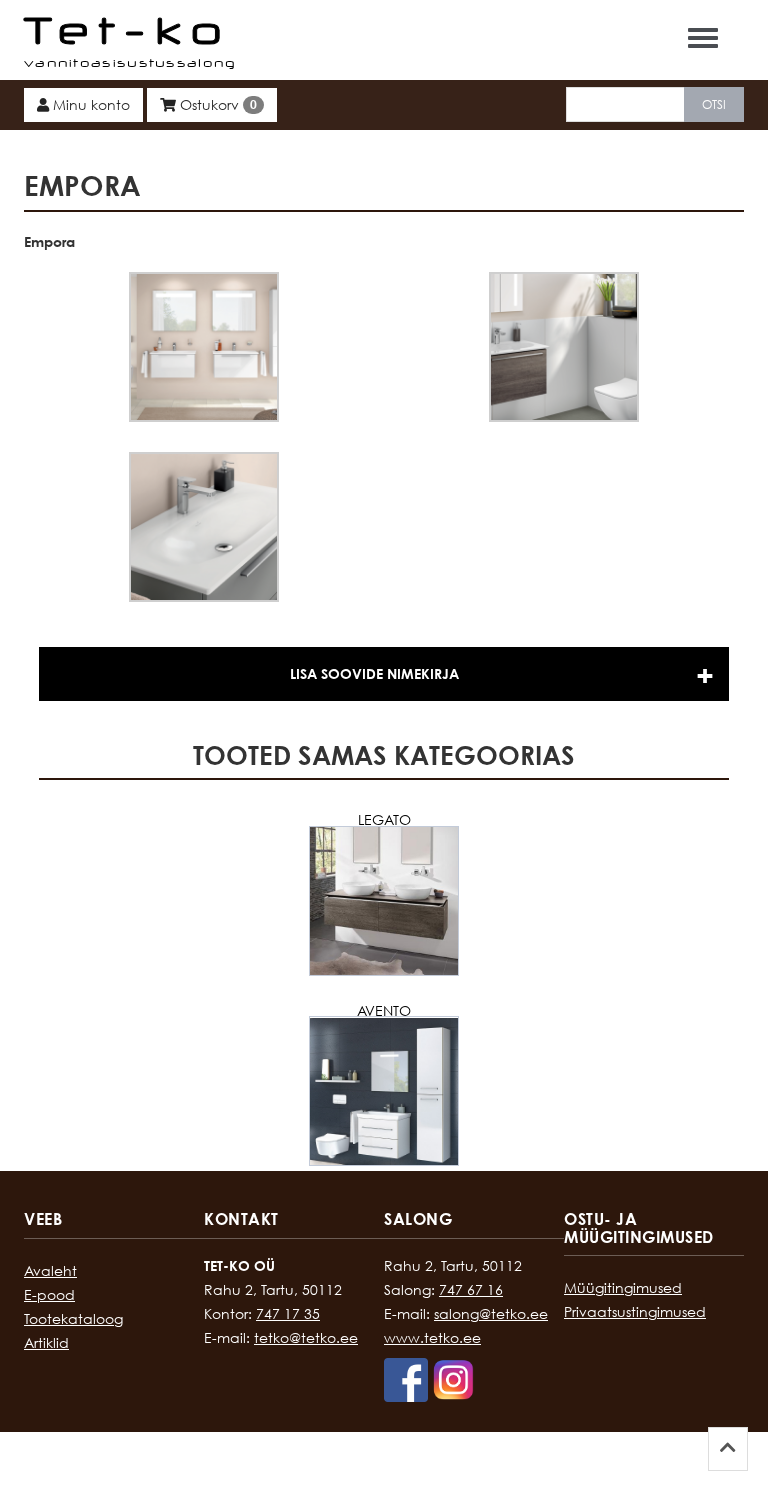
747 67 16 (471, 1289)
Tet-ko (127, 30)
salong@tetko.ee (491, 1313)
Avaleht (50, 1270)
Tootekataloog (73, 1318)
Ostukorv (216, 104)
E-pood (49, 1294)
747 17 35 (288, 1313)
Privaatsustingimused (635, 1311)
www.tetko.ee (432, 1337)
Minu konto (89, 104)
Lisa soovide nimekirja (374, 673)
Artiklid (46, 1342)
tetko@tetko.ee (306, 1337)
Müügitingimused (623, 1287)
